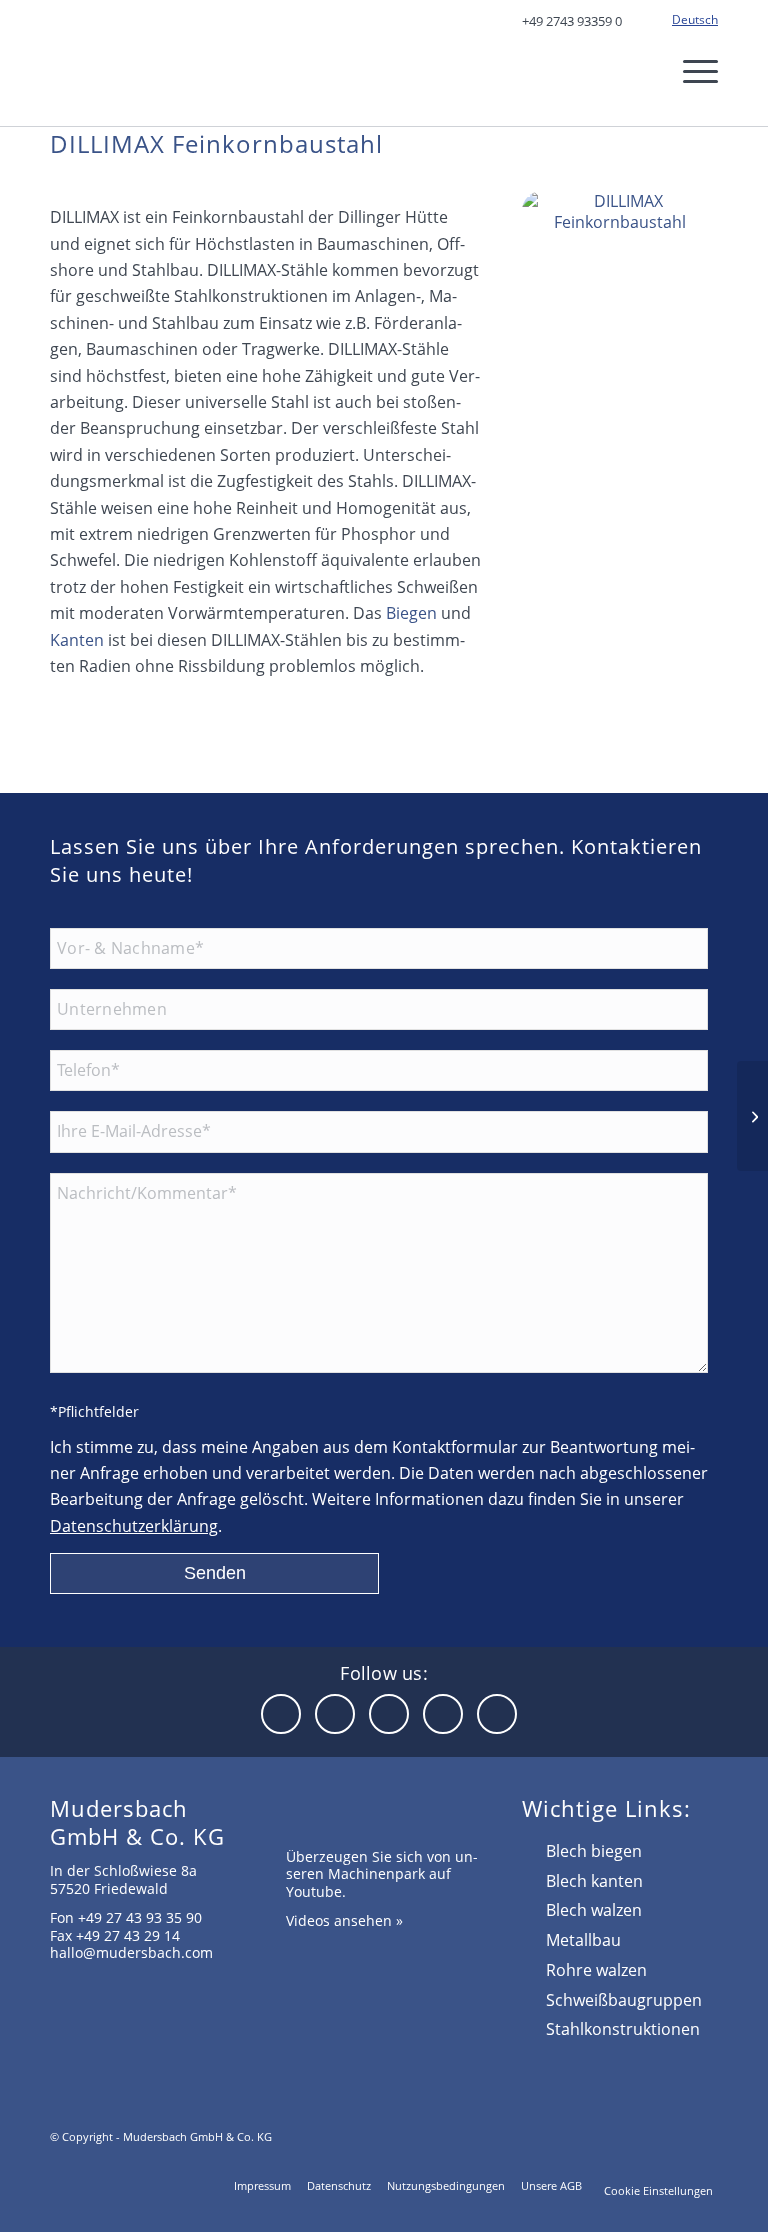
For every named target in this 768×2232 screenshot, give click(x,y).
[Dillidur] (752, 1116)
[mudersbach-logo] (171, 66)
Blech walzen (594, 1910)
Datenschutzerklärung (134, 1526)
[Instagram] (443, 1714)
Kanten (77, 640)
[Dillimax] (620, 256)
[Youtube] (389, 1714)
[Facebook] (335, 1714)
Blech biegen (594, 1851)
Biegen (411, 613)
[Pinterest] (497, 1714)
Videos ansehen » (344, 1920)
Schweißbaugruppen (624, 2000)
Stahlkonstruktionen (623, 2029)
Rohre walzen (596, 1970)
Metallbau (583, 1940)
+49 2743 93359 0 (572, 21)
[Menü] (688, 71)
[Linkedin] (281, 1714)
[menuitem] (690, 20)
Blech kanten (594, 1881)
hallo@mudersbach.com (131, 1952)
